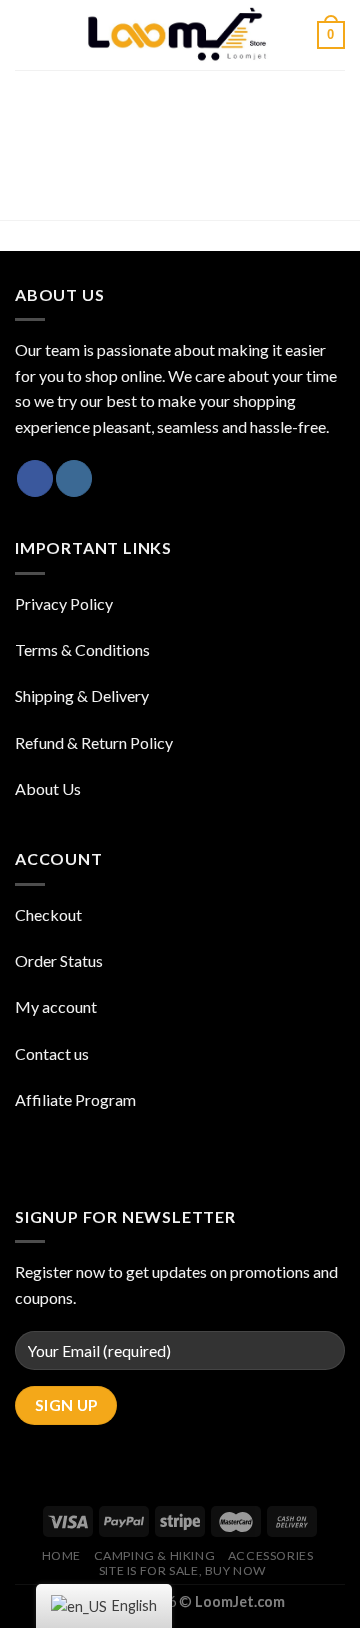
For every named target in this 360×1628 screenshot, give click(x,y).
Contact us (52, 1053)
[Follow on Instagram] (74, 478)
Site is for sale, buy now (182, 1570)
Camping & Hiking (155, 1555)
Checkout (48, 914)
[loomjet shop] (180, 35)
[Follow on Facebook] (35, 478)
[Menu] (27, 34)
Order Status (59, 960)
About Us (48, 788)
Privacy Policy (64, 603)
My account (56, 1006)
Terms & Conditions (82, 649)
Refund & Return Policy (94, 742)
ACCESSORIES (271, 1555)
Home (61, 1555)
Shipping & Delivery (82, 695)
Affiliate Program (75, 1099)
